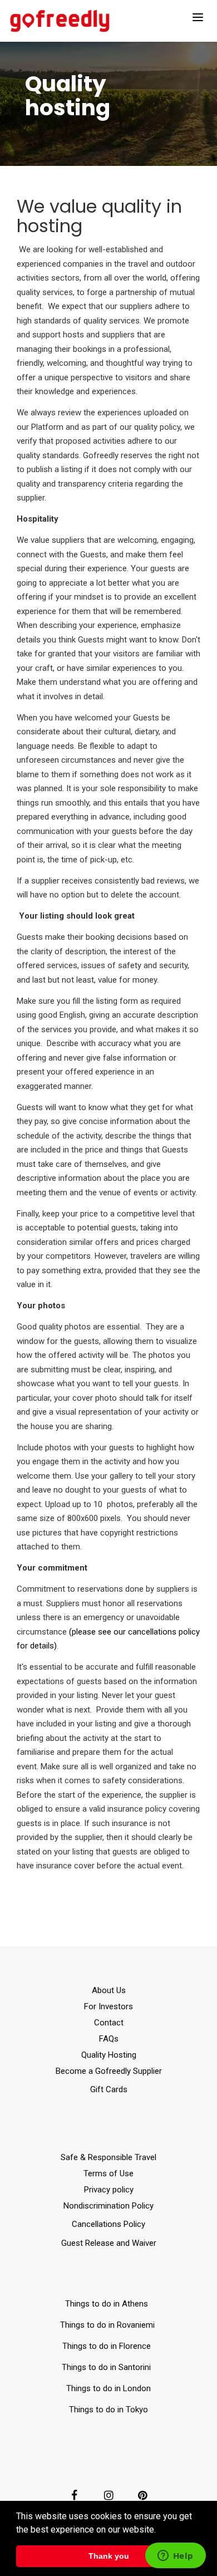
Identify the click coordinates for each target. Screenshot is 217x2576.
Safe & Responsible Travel (108, 2157)
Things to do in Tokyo (108, 2410)
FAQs (109, 2039)
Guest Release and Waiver (109, 2243)
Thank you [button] (109, 2556)
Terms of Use (108, 2173)
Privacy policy (109, 2190)
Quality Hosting (109, 2055)
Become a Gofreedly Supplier (109, 2071)
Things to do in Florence (107, 2346)
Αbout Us (109, 1990)
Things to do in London (108, 2388)
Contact (109, 2023)
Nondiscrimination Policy (108, 2206)
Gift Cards (109, 2089)
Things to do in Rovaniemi (108, 2325)
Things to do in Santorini (108, 2367)
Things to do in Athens (107, 2304)
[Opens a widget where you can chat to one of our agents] (175, 2557)
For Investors (108, 2006)
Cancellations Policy (108, 2224)
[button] (160, 2530)
